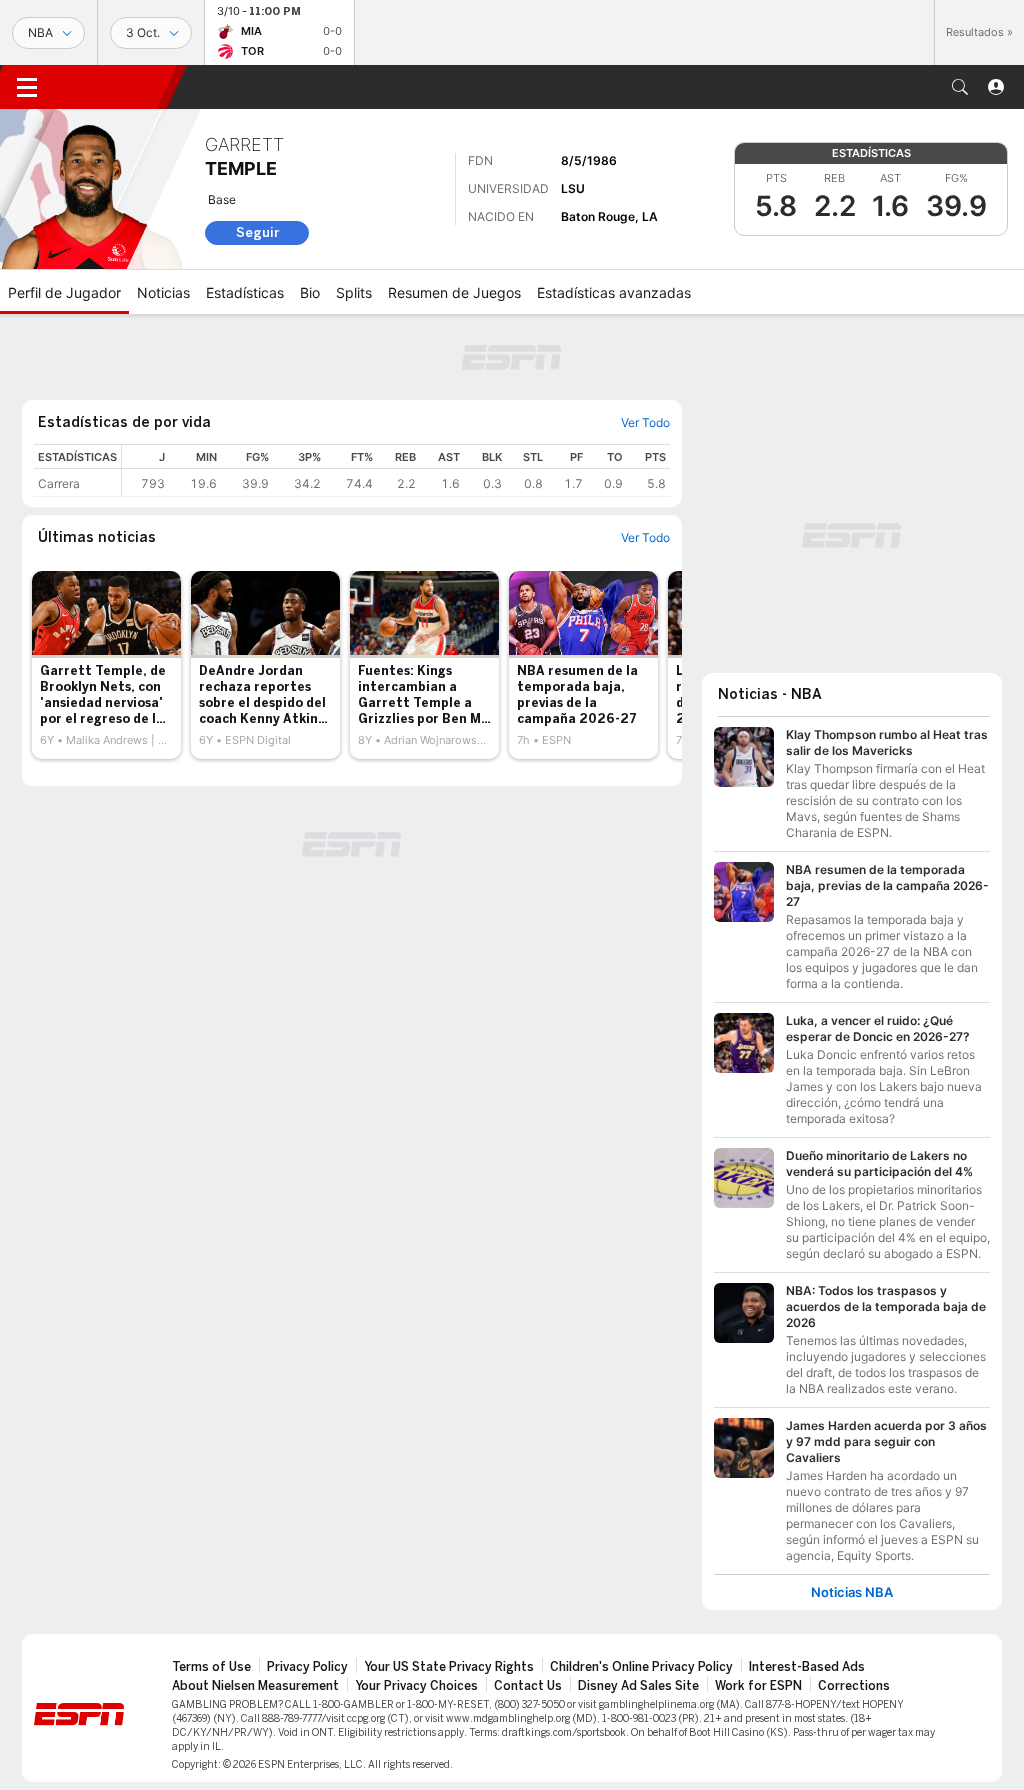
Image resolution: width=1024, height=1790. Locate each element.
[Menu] (27, 87)
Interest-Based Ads (807, 1667)
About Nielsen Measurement (255, 1686)
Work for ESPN (758, 1686)
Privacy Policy (307, 1667)
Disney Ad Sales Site (638, 1686)
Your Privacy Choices (416, 1686)
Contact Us (528, 1686)
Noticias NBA (852, 1592)
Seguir (257, 232)
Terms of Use (211, 1667)
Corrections (854, 1686)
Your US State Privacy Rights (449, 1667)
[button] (960, 87)
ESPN (115, 87)
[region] (396, 470)
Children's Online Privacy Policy (641, 1667)
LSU (573, 188)
